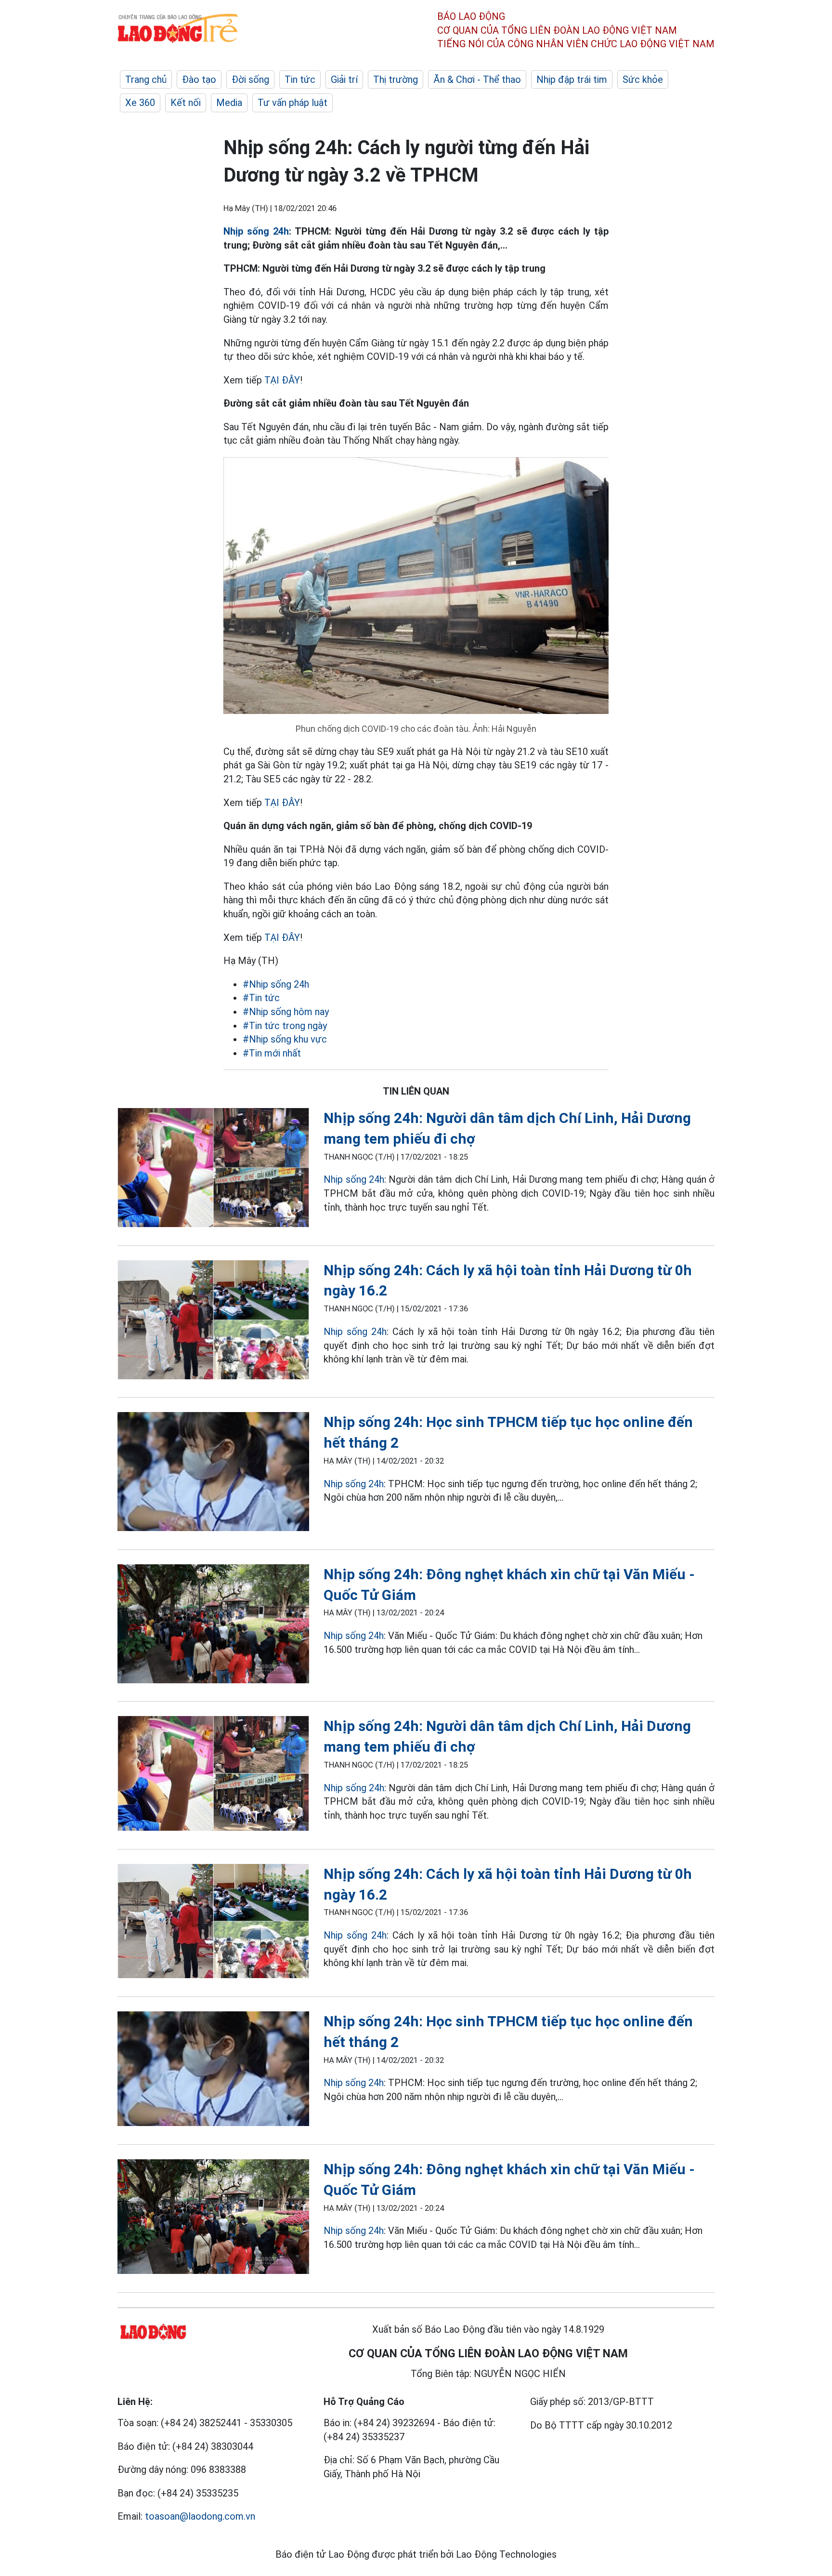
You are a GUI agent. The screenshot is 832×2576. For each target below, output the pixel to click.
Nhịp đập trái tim (572, 79)
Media (229, 103)
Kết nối (186, 103)
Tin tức (300, 79)
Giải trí (344, 79)
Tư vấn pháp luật (292, 103)
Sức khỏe (643, 79)
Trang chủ (146, 79)
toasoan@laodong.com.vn (200, 2516)
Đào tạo (199, 79)
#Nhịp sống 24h (276, 984)
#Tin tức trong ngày (285, 1026)
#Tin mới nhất (272, 1053)
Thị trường (396, 79)
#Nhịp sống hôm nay (286, 1012)
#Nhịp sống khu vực (285, 1039)
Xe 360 (140, 103)
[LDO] (213, 1169)
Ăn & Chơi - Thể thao (477, 79)
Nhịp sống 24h (256, 231)
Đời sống (250, 79)
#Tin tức (261, 998)
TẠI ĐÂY (282, 380)
